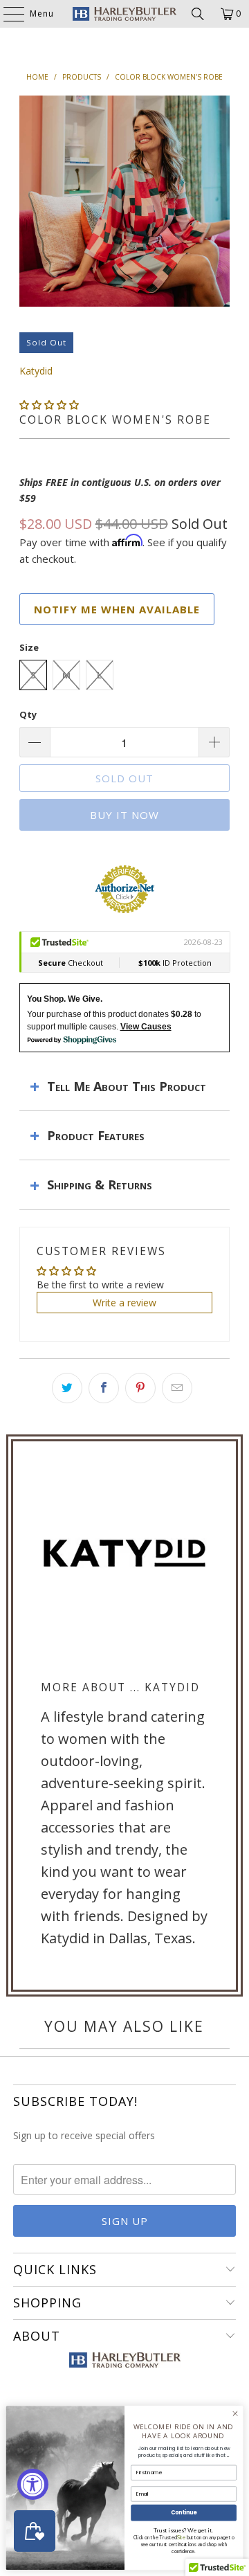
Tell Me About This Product (127, 1086)
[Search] (198, 14)
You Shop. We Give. (65, 999)
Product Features (96, 1135)
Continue (184, 2513)
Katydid (36, 371)
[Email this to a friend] (177, 1388)
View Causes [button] (146, 1027)
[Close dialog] (235, 2414)
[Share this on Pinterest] (140, 1388)
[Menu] (7, 14)
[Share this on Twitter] (67, 1388)
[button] (49, 405)
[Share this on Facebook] (104, 1388)
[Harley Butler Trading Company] (124, 14)
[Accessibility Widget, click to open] (33, 2484)
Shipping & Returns (100, 1185)
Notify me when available (117, 609)
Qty (28, 714)
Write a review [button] (124, 1303)
